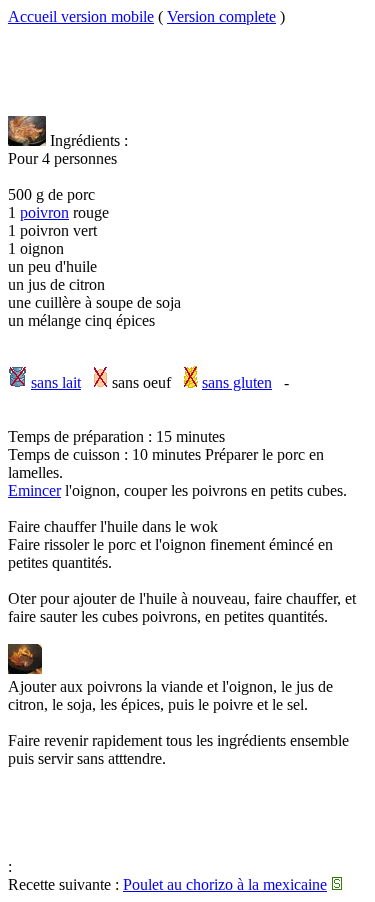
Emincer (34, 490)
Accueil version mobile (81, 16)
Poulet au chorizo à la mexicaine (225, 884)
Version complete (221, 16)
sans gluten (237, 382)
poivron (44, 212)
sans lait (56, 382)
